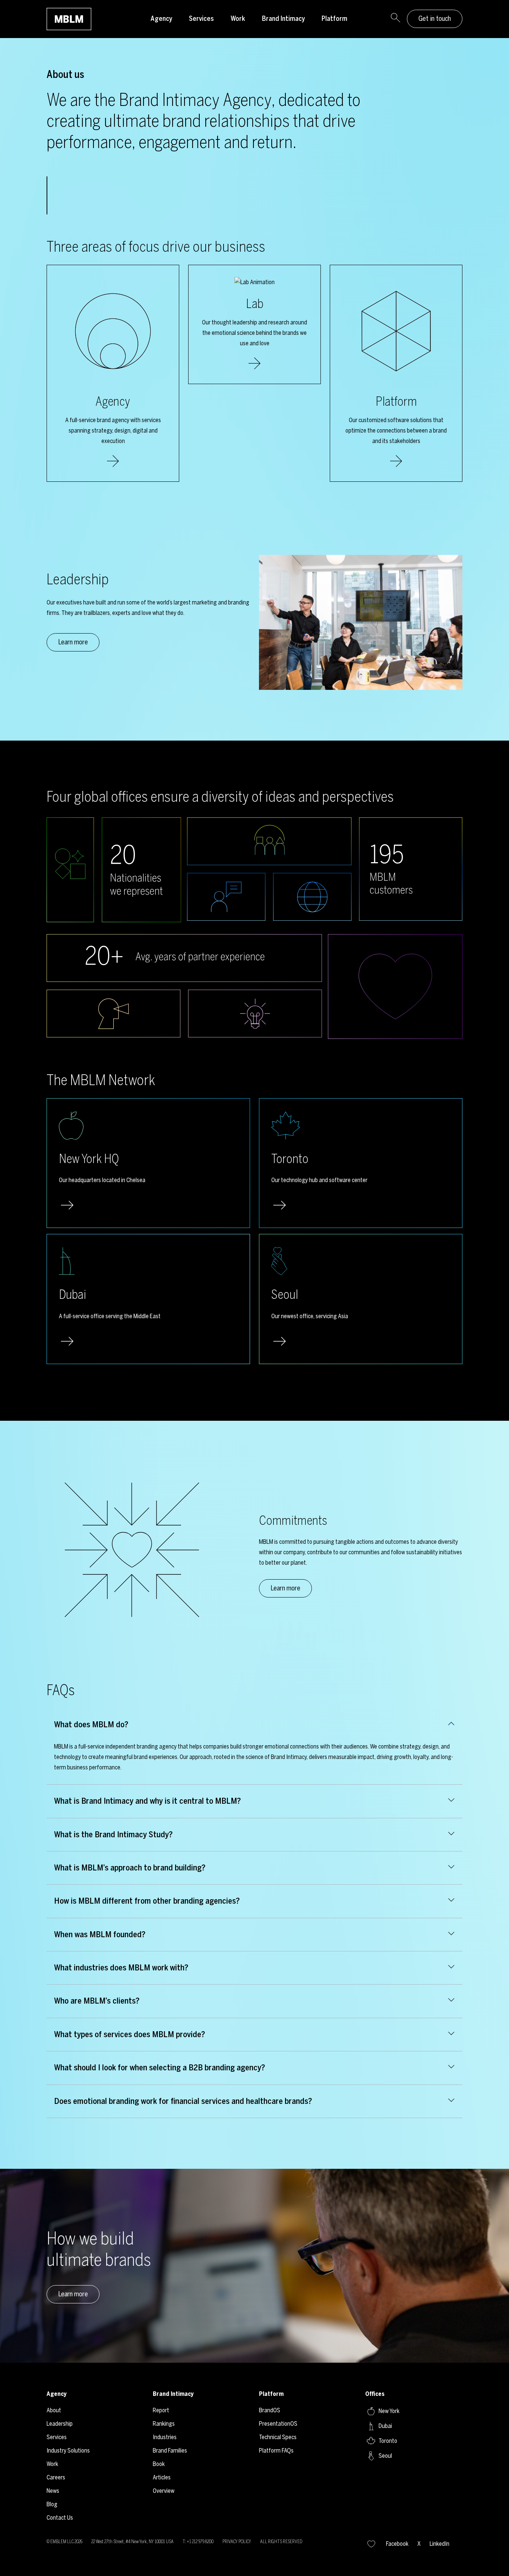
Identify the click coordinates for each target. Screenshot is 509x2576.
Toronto (388, 2441)
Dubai (385, 2426)
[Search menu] (395, 19)
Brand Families (170, 2451)
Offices (375, 2394)
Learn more (73, 642)
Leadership (60, 2424)
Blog (52, 2504)
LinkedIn (440, 2544)
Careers (56, 2477)
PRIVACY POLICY (237, 2542)
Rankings (164, 2424)
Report (161, 2410)
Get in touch (435, 19)
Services (201, 19)
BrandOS (270, 2410)
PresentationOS (278, 2424)
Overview (164, 2491)
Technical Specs (278, 2437)
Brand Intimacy (283, 19)
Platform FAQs (276, 2451)
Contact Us (60, 2518)
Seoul (385, 2456)
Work (238, 19)
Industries (165, 2437)
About (54, 2410)
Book (159, 2464)
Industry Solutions (68, 2451)
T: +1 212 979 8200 (198, 2542)
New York (389, 2411)
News (53, 2491)
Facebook (397, 2544)
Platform (334, 19)
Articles (162, 2477)
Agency (161, 19)
